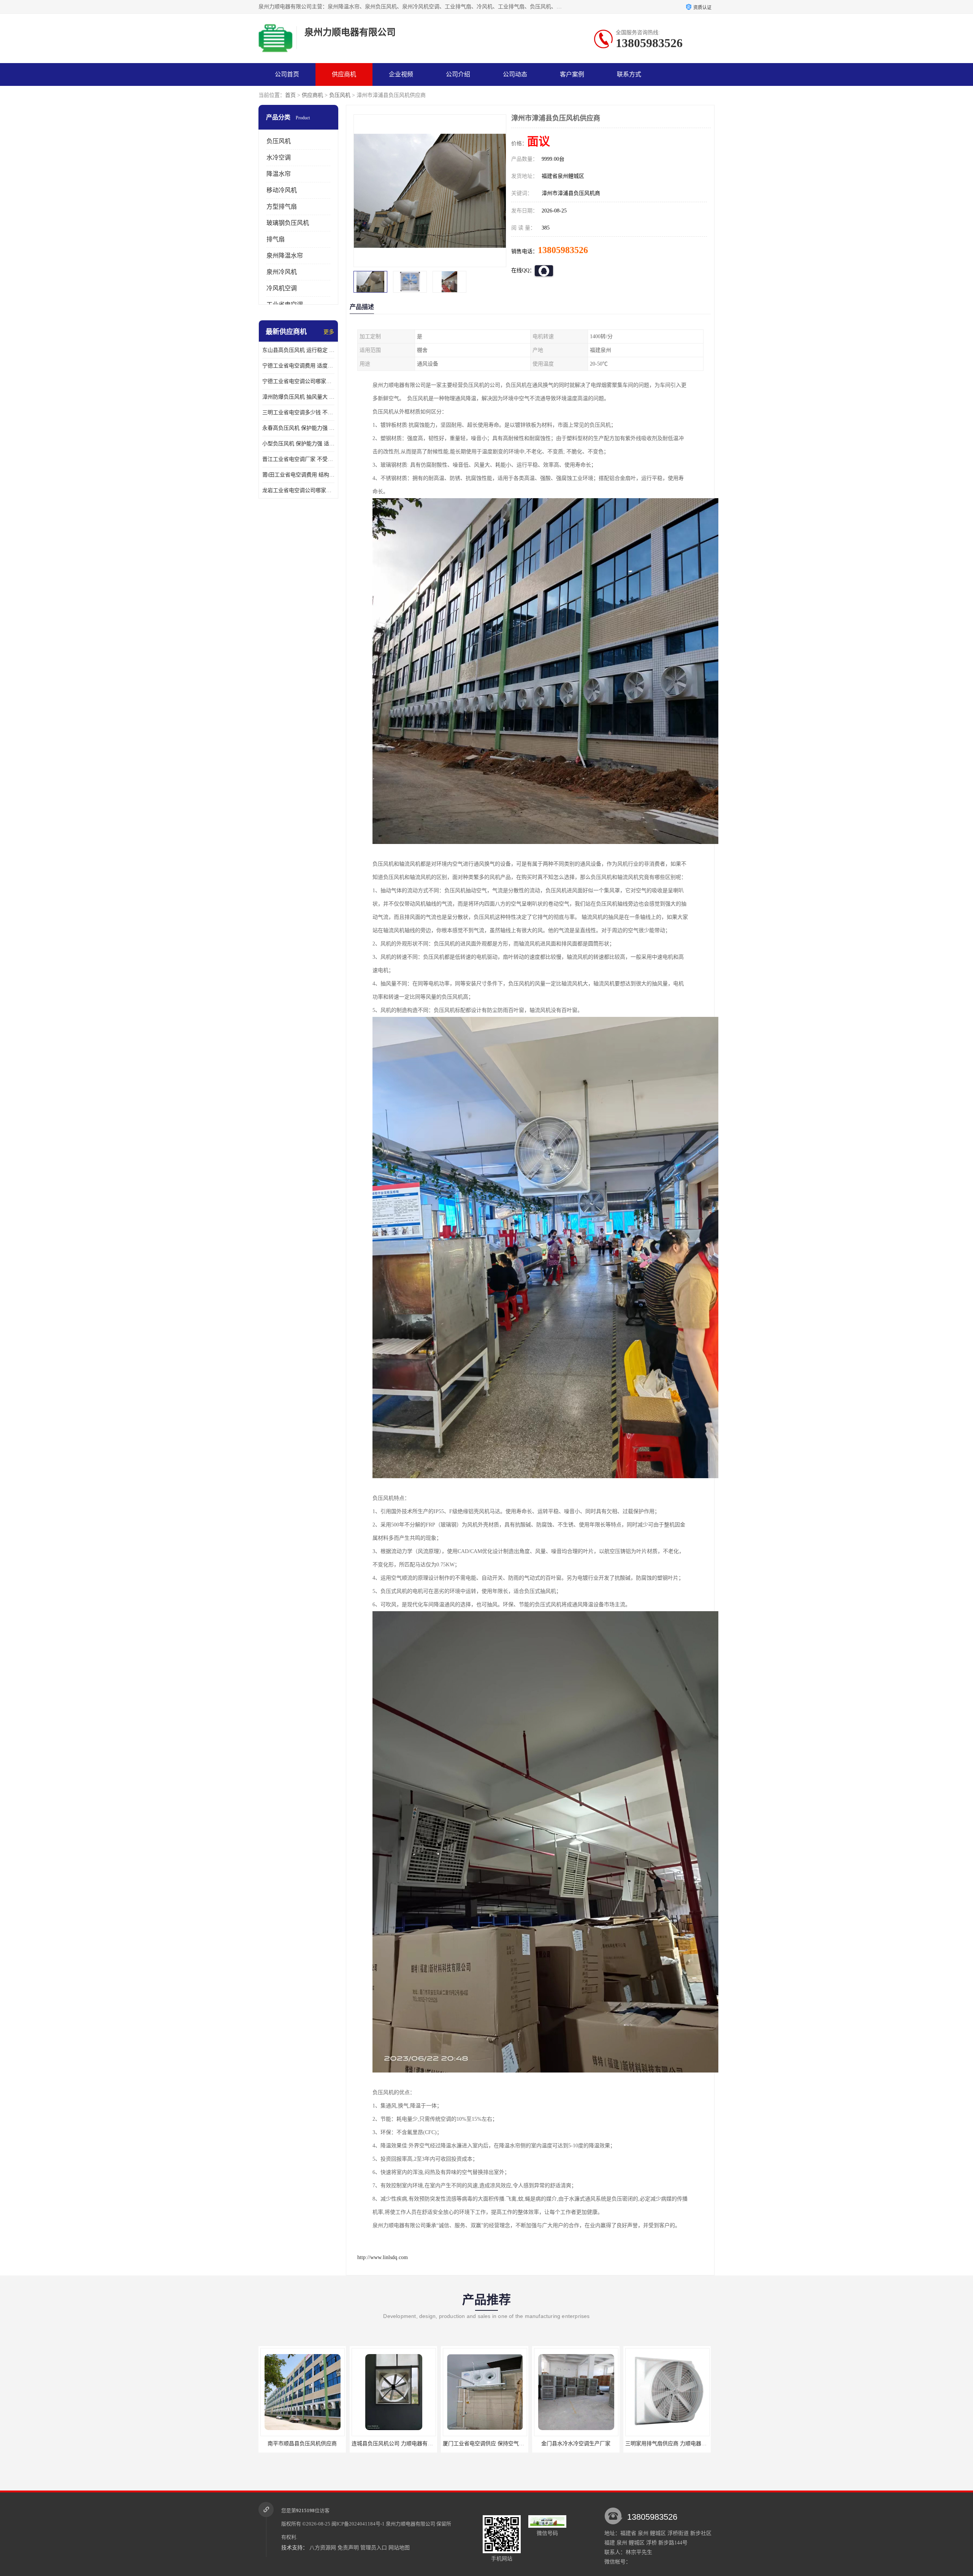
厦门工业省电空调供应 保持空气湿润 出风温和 (315, 2444)
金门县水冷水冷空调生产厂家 (393, 2444)
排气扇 (276, 239)
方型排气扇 (282, 207)
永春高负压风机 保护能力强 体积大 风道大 (298, 428)
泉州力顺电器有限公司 (410, 2524)
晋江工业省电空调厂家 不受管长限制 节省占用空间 (298, 459)
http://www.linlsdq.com (383, 2257)
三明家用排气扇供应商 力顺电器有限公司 (491, 2444)
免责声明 (348, 2548)
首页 (290, 95)
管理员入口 (374, 2548)
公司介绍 (458, 74)
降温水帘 (279, 174)
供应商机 (344, 74)
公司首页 (287, 74)
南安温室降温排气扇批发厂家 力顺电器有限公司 (681, 2444)
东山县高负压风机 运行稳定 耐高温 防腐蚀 (298, 350)
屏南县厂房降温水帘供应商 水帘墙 (575, 2444)
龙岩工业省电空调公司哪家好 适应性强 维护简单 (298, 490)
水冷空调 (279, 158)
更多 (329, 332)
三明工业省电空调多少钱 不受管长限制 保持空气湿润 (298, 412)
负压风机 (340, 95)
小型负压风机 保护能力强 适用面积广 (298, 444)
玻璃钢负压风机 (288, 223)
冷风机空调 (282, 288)
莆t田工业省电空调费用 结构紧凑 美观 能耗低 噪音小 (298, 475)
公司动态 (515, 74)
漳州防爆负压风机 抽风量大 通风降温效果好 (298, 397)
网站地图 (399, 2548)
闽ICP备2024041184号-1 (358, 2524)
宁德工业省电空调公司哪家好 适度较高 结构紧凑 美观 (298, 381)
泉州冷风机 (282, 272)
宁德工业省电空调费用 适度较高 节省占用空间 (298, 366)
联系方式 (629, 74)
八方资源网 (323, 2548)
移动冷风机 (282, 190)
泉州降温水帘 (285, 256)
